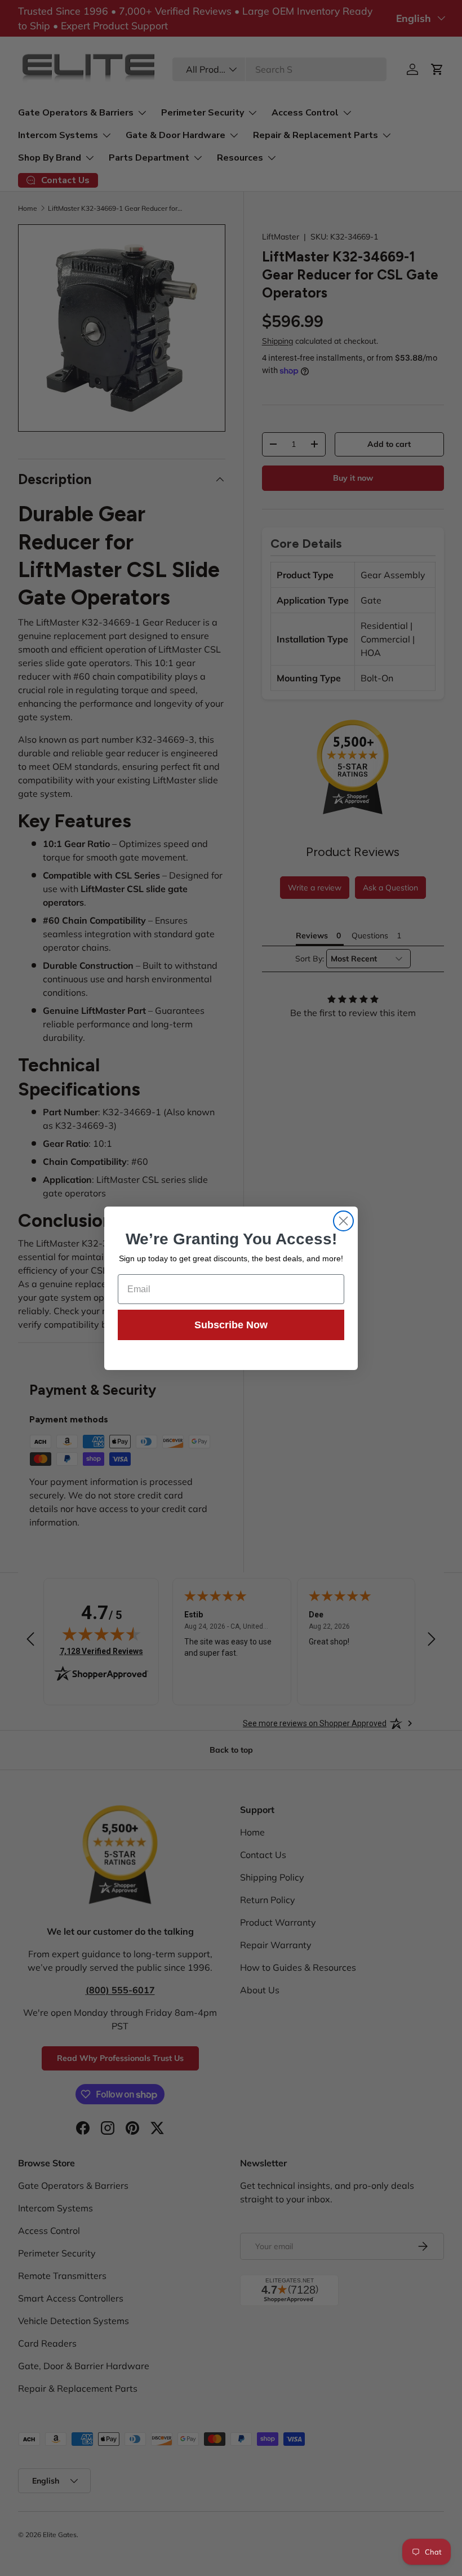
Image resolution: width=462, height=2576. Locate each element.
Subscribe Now (231, 1325)
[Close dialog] (343, 1221)
